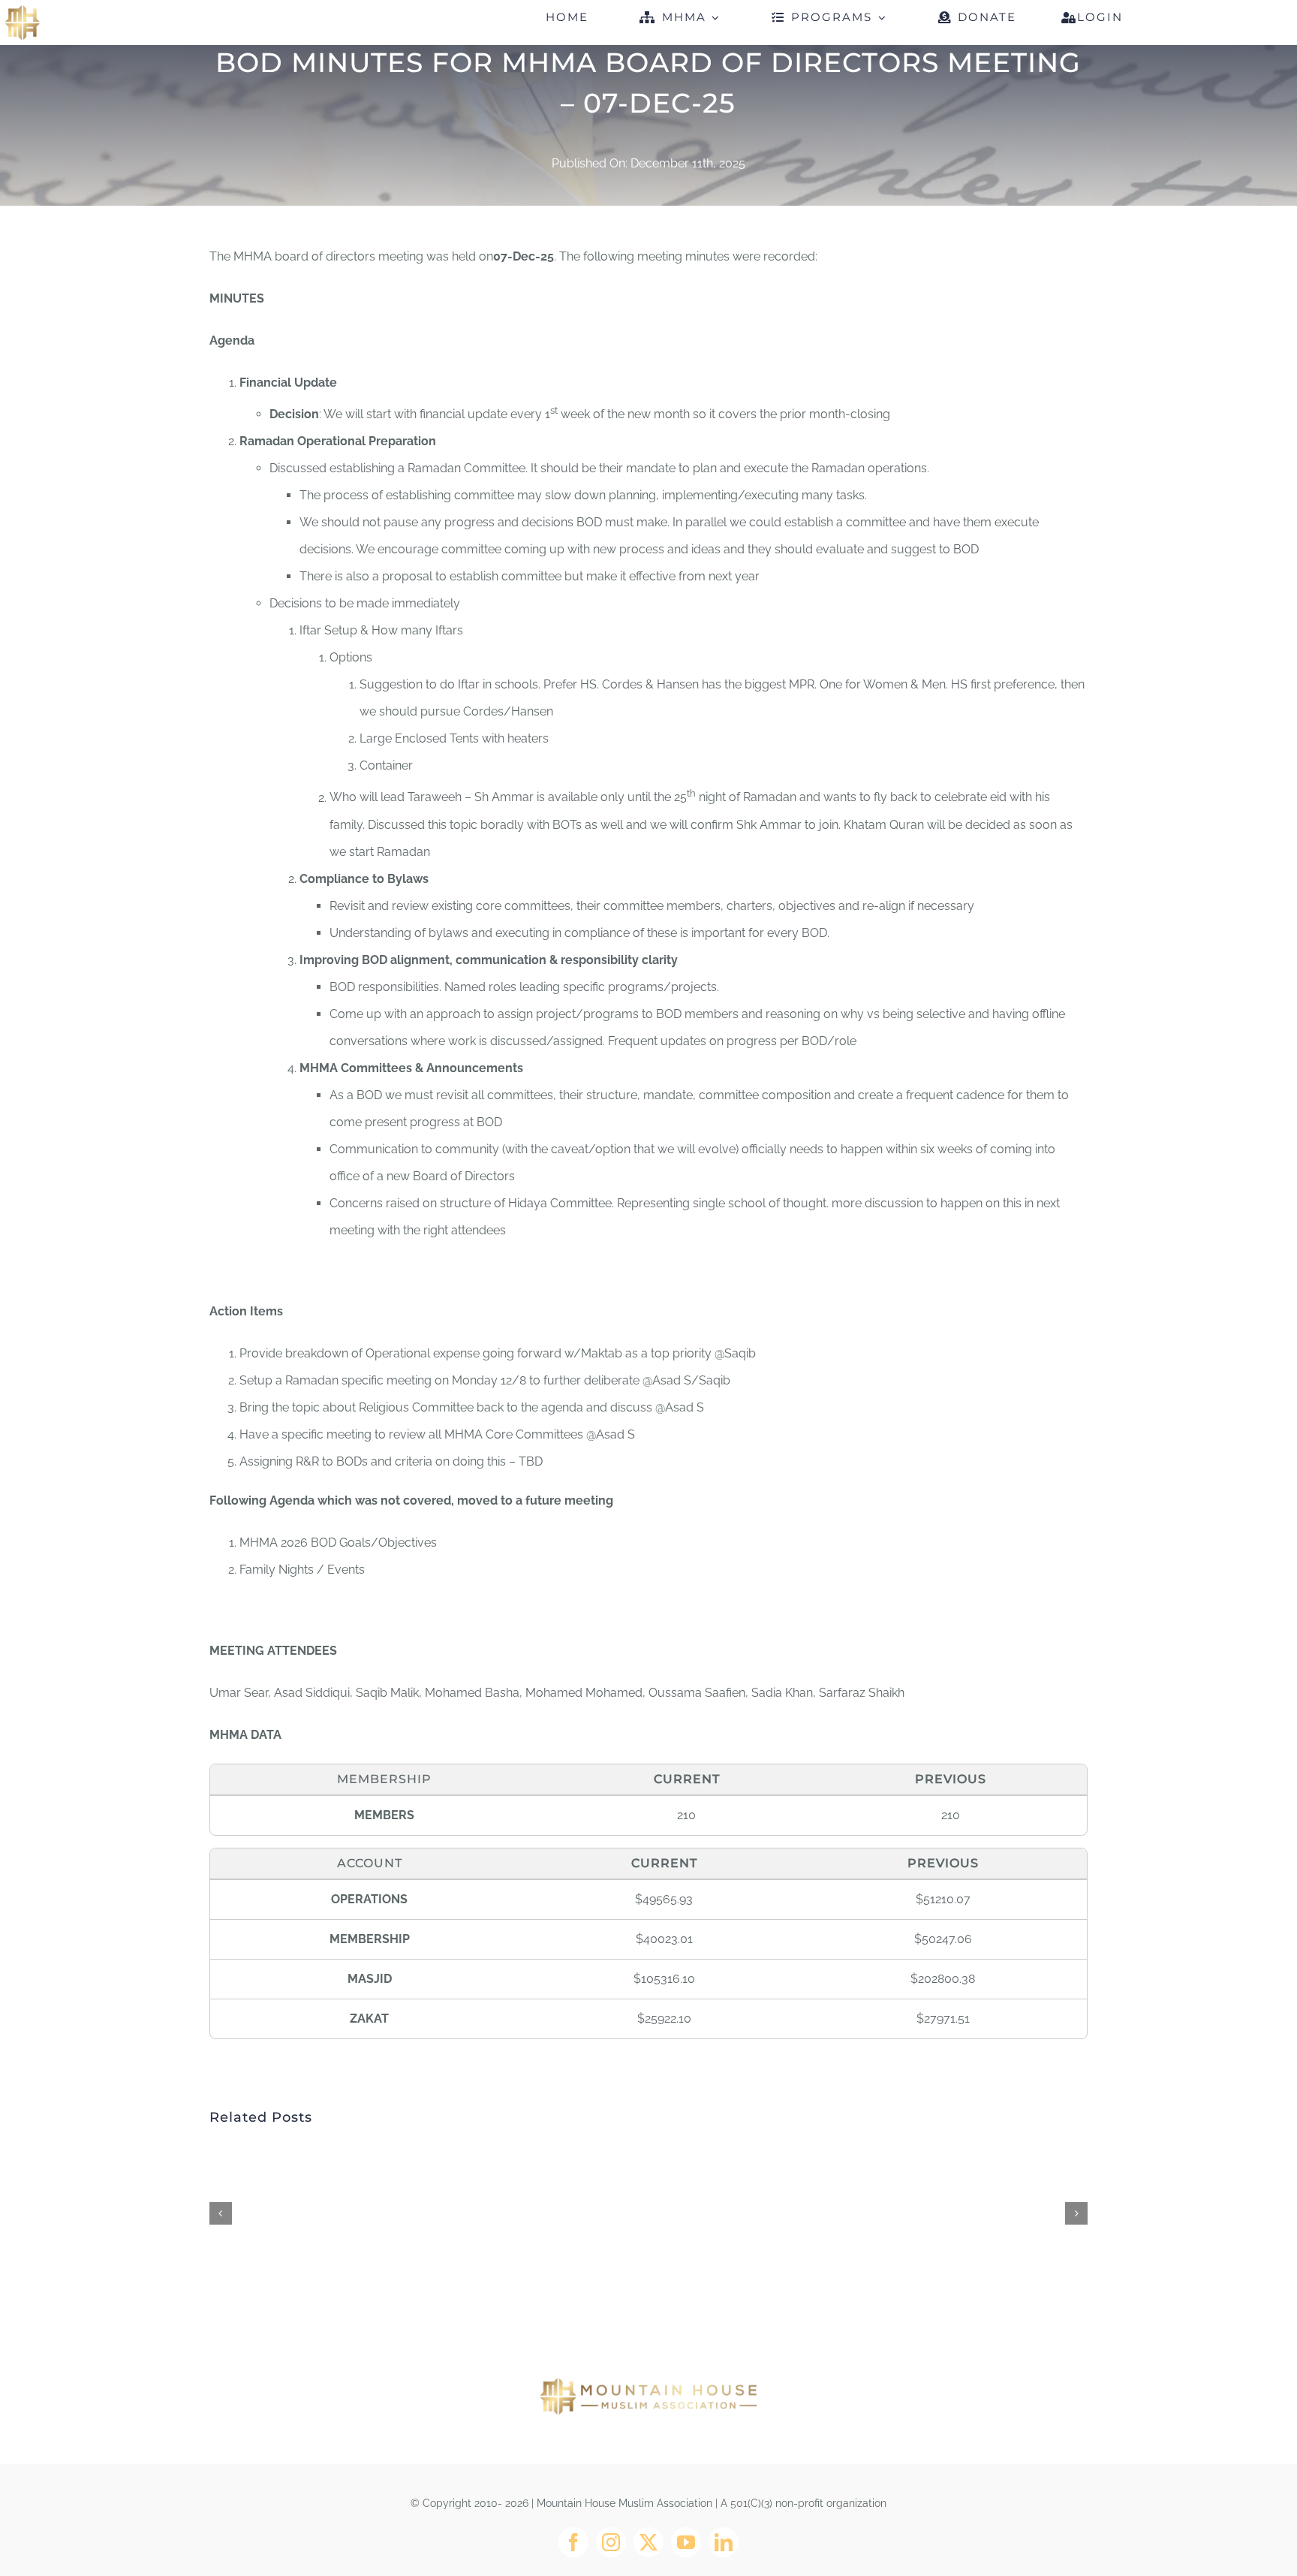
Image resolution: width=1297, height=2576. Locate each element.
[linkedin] (724, 2542)
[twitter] (648, 2542)
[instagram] (611, 2542)
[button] (221, 2213)
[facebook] (573, 2542)
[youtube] (686, 2542)
